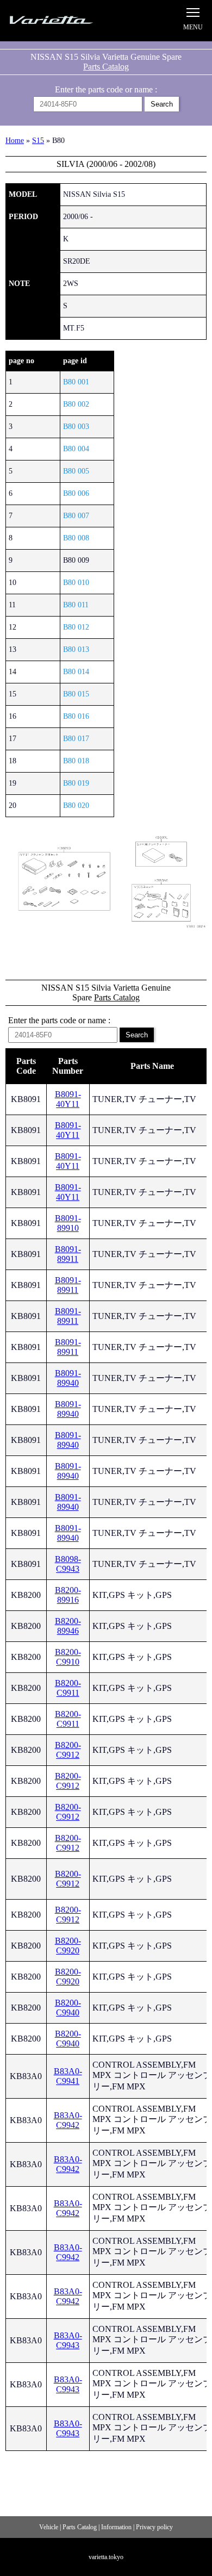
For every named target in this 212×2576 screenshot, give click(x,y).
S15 (38, 141)
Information (116, 2527)
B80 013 (76, 649)
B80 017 (76, 739)
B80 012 (76, 627)
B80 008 (76, 538)
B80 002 (76, 404)
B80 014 (76, 672)
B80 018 (76, 761)
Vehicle (49, 2527)
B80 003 (76, 427)
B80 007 (76, 516)
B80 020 (76, 805)
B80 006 (76, 493)
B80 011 (76, 605)
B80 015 (76, 694)
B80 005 (76, 471)
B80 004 (76, 449)
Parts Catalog (106, 67)
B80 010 (76, 583)
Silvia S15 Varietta (63, 20)
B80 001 (76, 382)
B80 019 (76, 783)
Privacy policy (154, 2527)
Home (15, 141)
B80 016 (76, 716)
